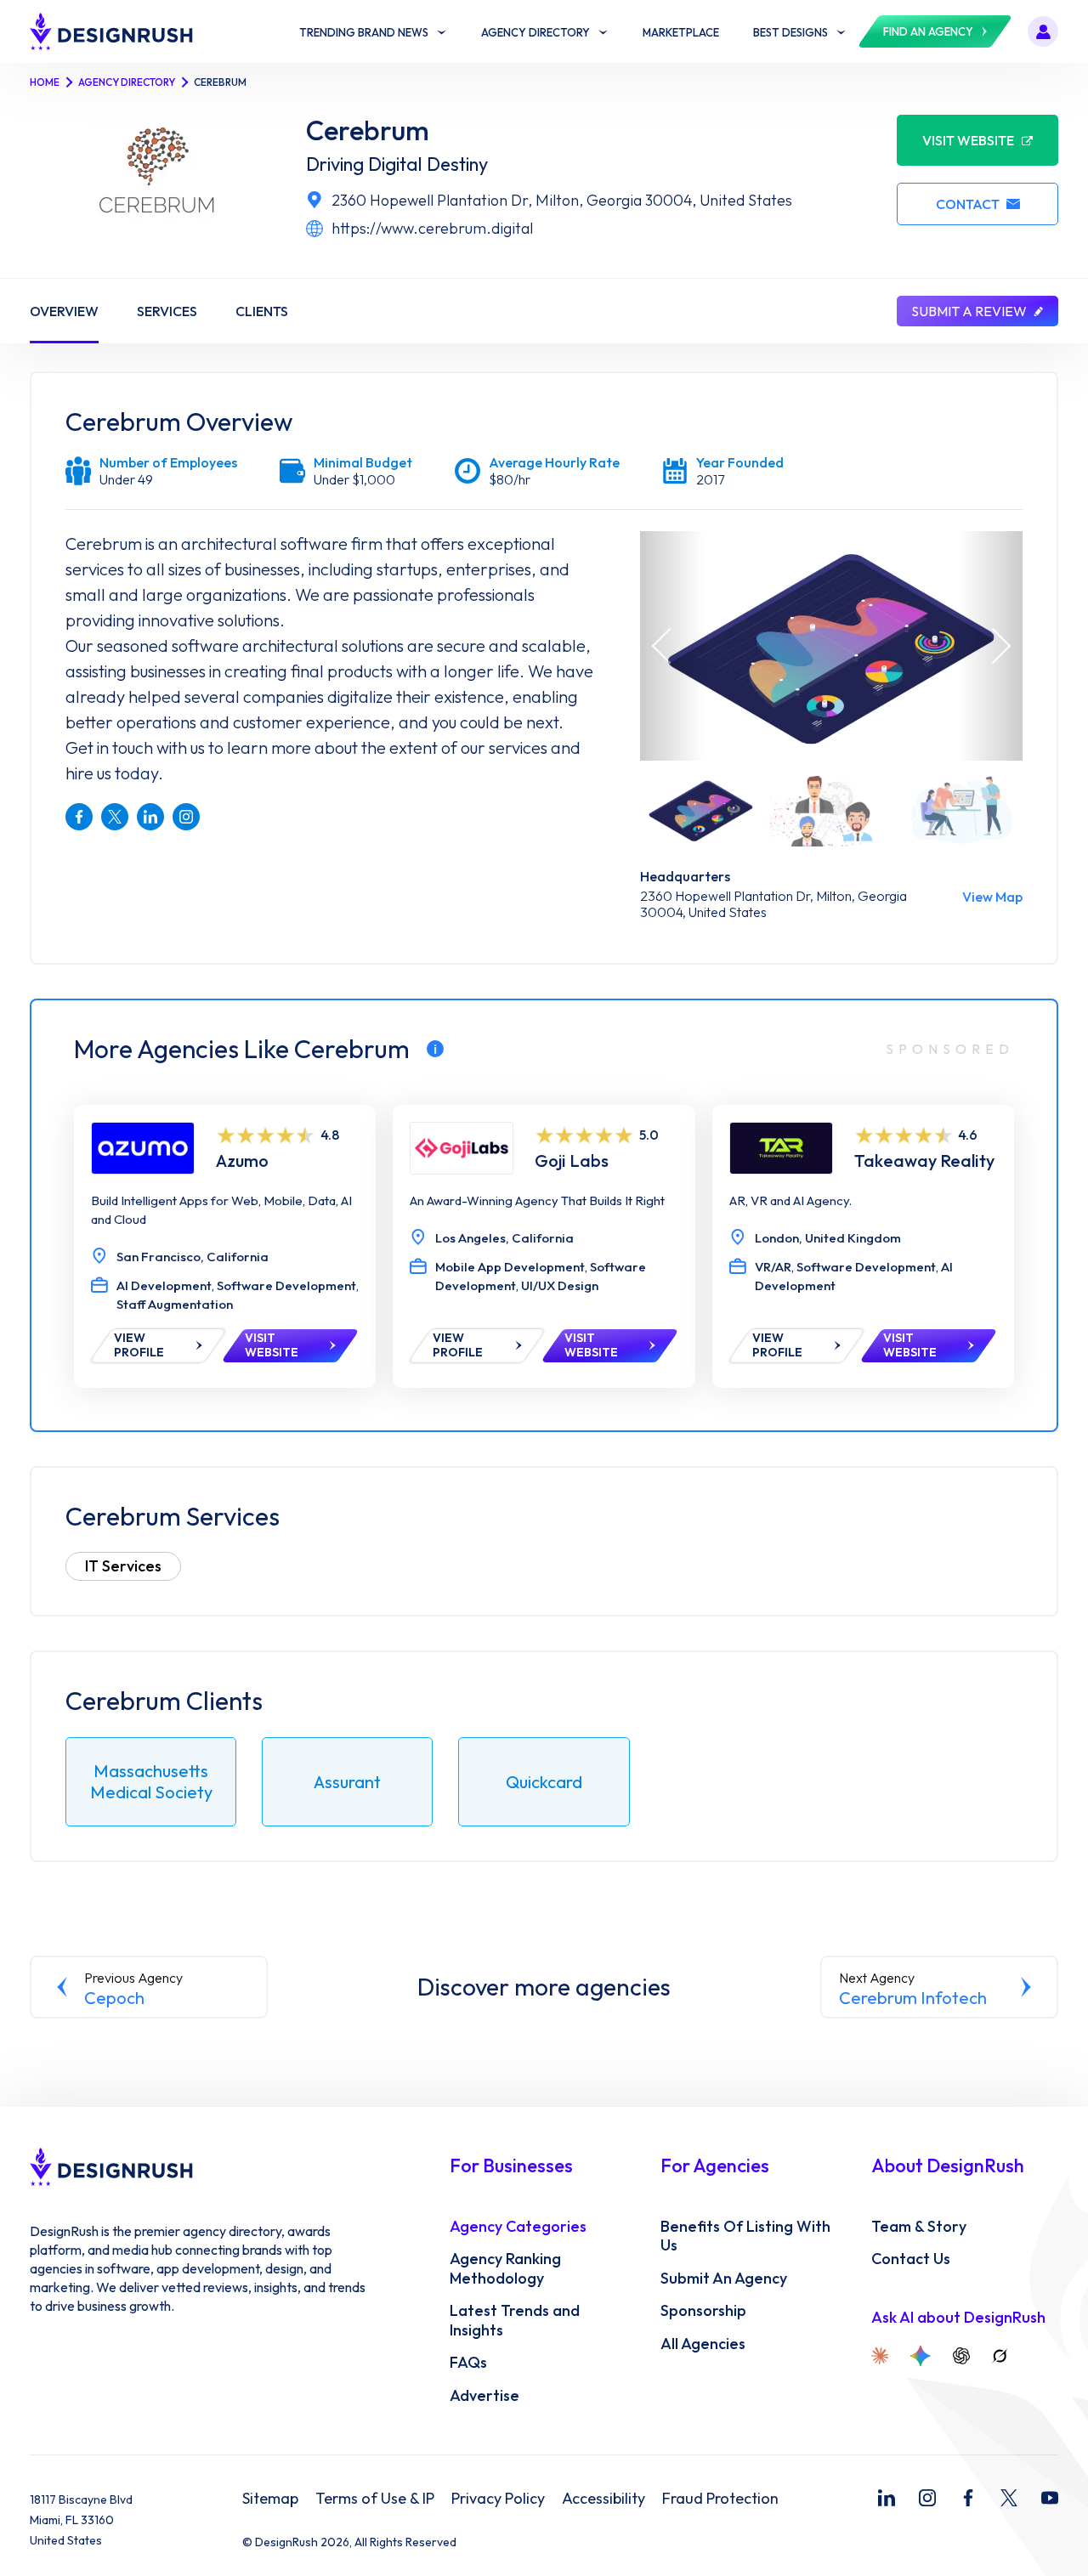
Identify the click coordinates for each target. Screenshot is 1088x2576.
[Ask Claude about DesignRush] (880, 2356)
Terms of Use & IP (375, 2499)
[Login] (1043, 31)
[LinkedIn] (887, 2498)
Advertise (484, 2396)
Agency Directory (127, 82)
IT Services (123, 1566)
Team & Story (919, 2227)
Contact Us (911, 2259)
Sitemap (270, 2499)
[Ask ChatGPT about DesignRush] (961, 2356)
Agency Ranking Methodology (505, 2269)
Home (45, 82)
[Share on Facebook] (79, 817)
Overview (64, 311)
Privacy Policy (498, 2499)
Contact (968, 204)
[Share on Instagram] (186, 817)
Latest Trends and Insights (515, 2321)
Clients (262, 311)
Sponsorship (703, 2311)
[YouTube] (1050, 2498)
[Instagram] (927, 2498)
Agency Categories (518, 2227)
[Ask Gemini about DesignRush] (921, 2356)
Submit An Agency (724, 2279)
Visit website (968, 140)
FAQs (468, 2363)
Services (167, 311)
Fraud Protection (720, 2499)
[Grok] (1000, 2356)
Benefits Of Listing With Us (745, 2236)
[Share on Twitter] (115, 817)
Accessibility (603, 2499)
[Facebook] (968, 2498)
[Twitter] (1009, 2498)
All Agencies (703, 2344)
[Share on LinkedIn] (150, 817)
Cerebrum (368, 130)
